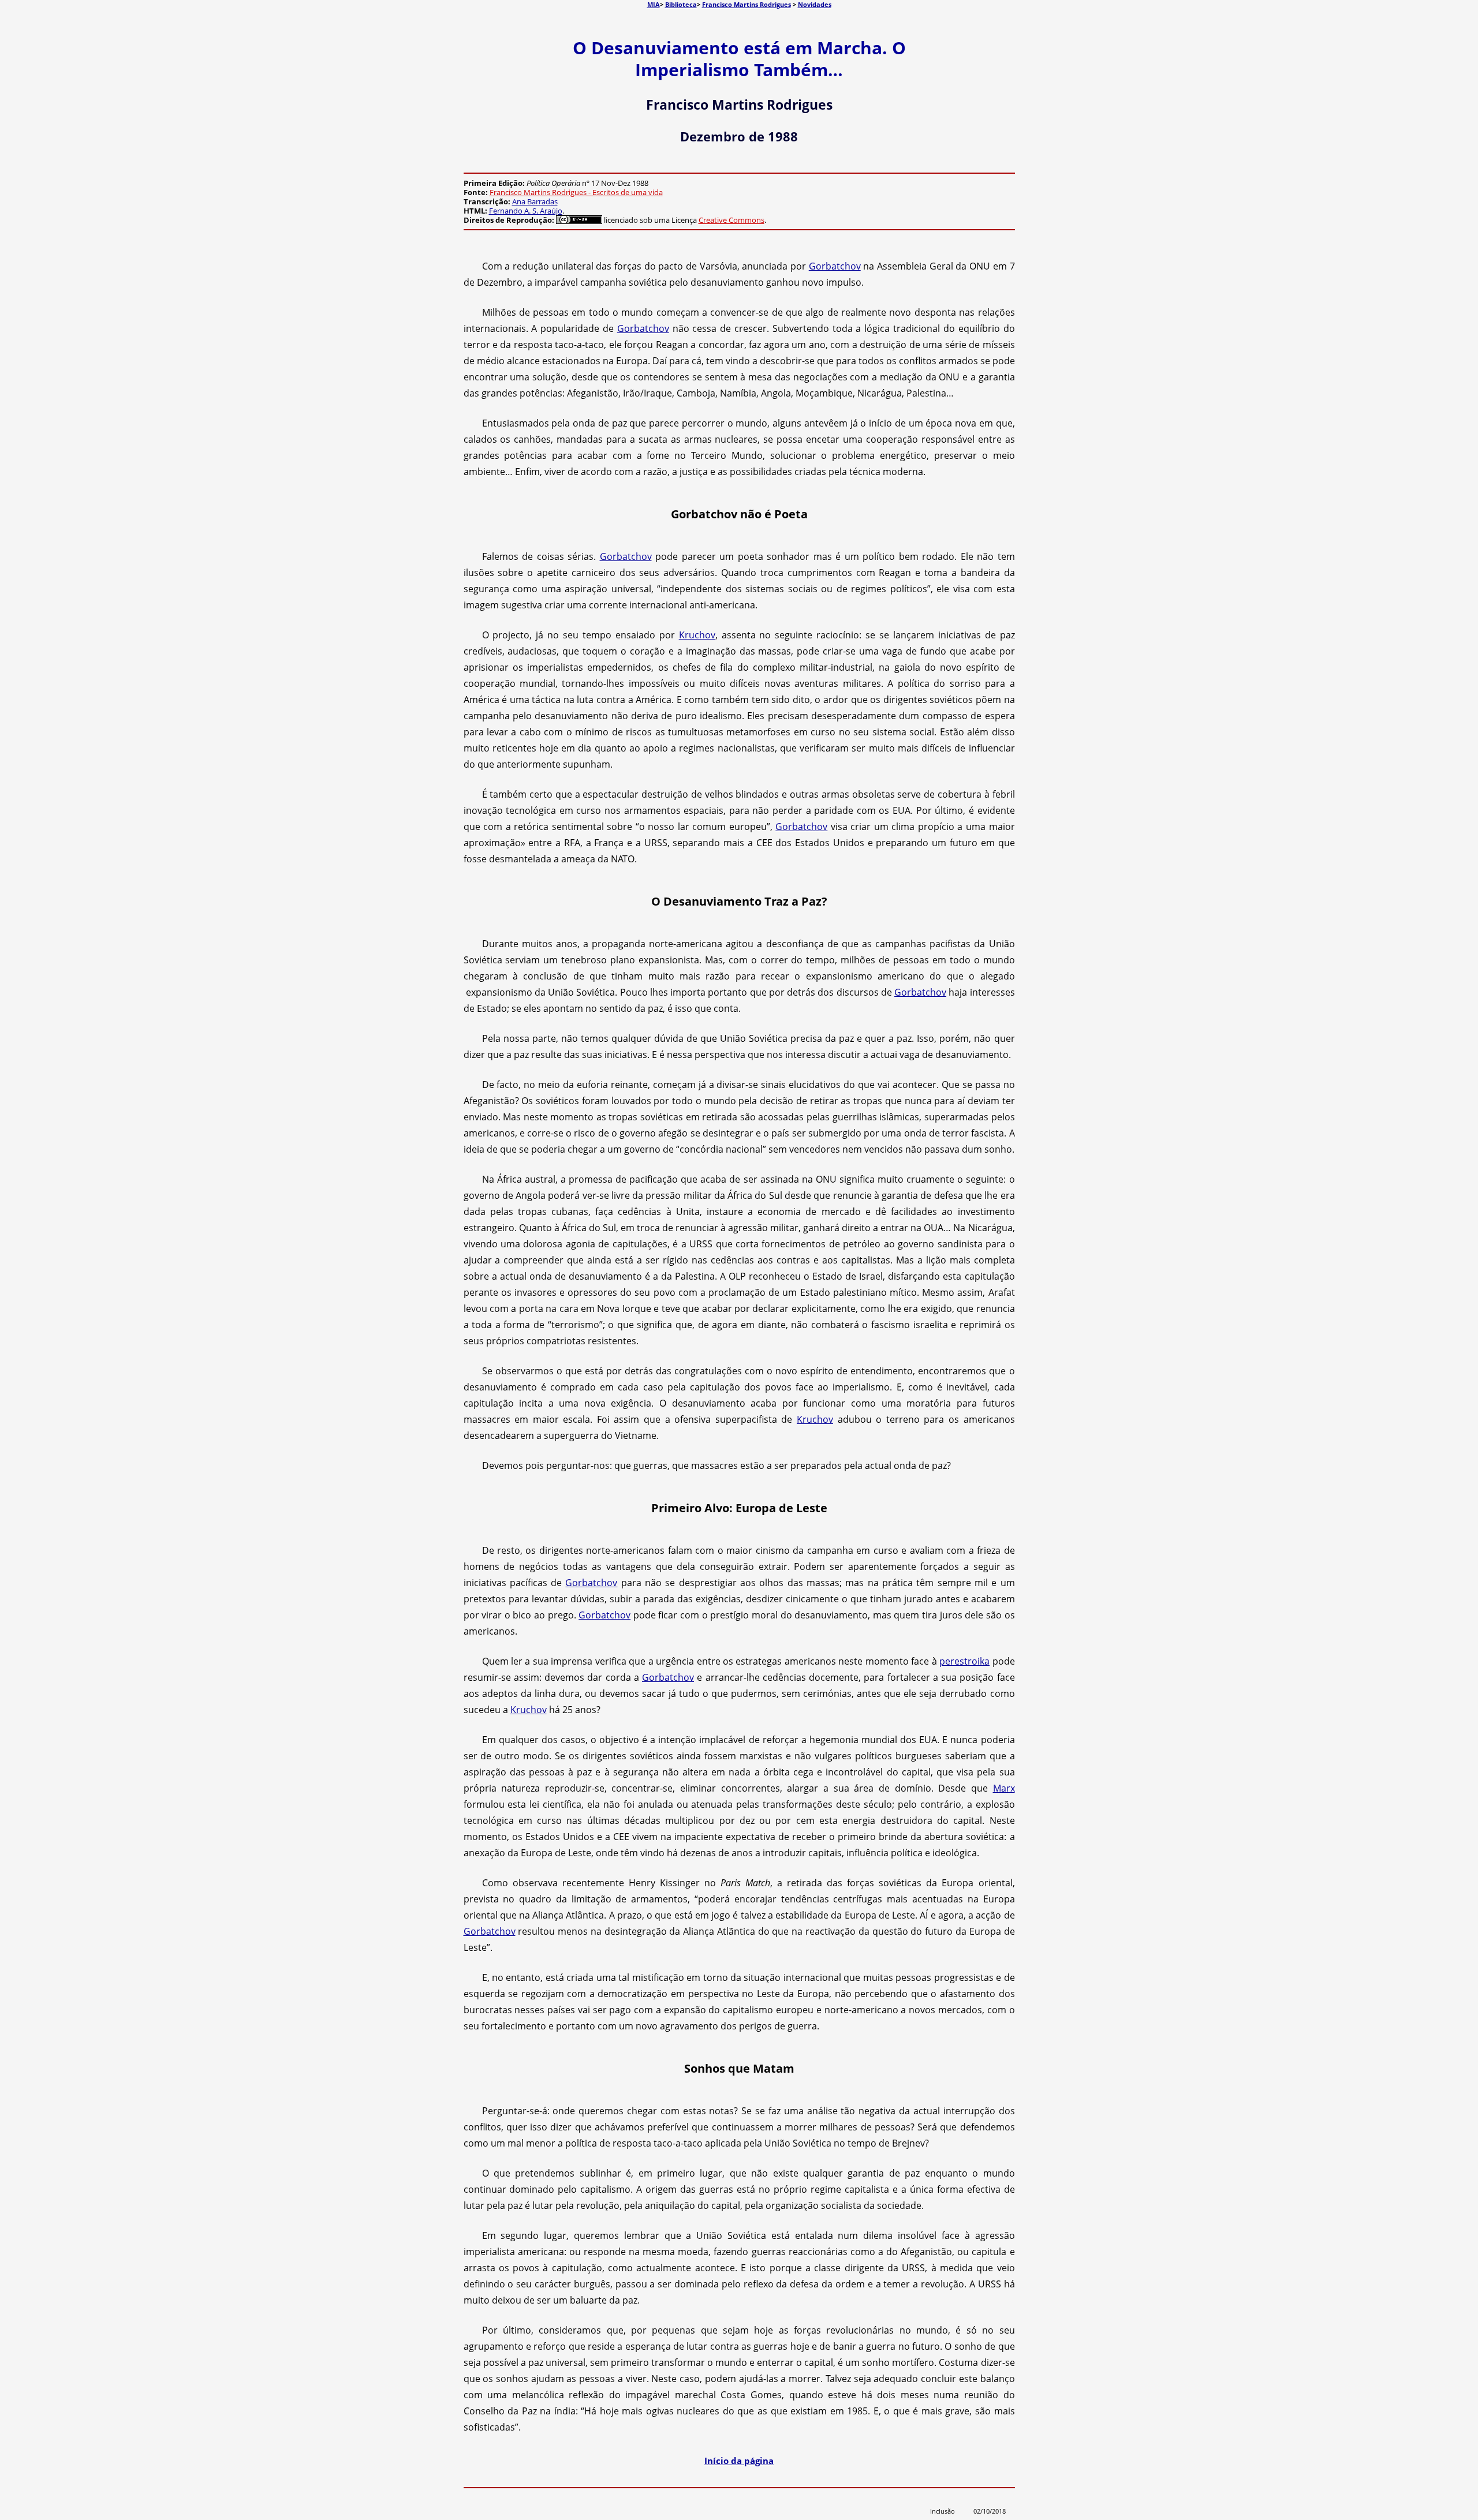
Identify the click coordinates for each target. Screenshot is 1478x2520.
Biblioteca (681, 4)
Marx (1004, 1788)
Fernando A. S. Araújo (526, 211)
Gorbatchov (835, 266)
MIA (654, 4)
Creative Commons (731, 220)
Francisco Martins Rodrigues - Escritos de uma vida (576, 192)
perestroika (964, 1661)
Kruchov (697, 635)
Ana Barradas (535, 201)
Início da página (739, 2461)
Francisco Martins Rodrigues (747, 4)
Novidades (815, 4)
